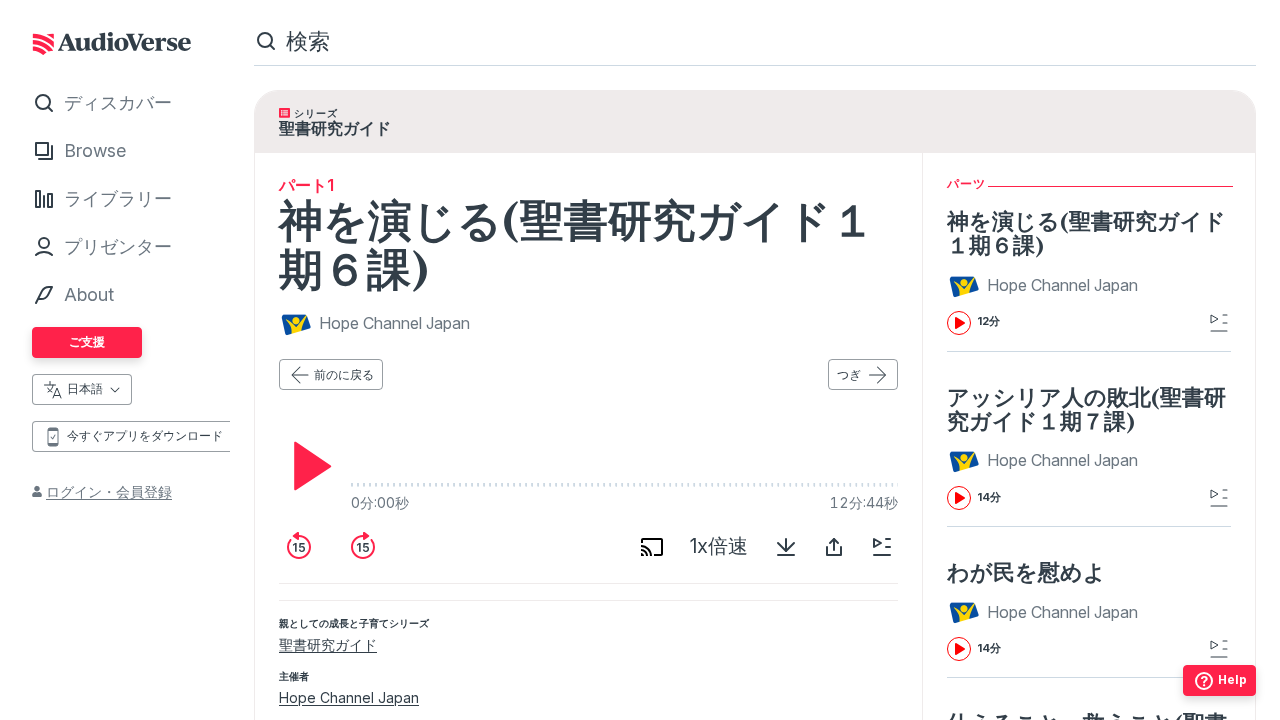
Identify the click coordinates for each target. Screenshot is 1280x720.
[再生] (307, 466)
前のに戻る (344, 374)
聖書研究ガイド (328, 644)
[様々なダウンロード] (786, 547)
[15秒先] (363, 547)
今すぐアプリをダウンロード (145, 435)
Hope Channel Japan (349, 697)
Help (1232, 679)
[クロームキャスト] (652, 547)
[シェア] (834, 547)
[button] (1045, 286)
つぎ (849, 374)
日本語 (85, 388)
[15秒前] (299, 547)
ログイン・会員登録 (109, 491)
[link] (1089, 271)
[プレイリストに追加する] (882, 547)
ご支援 (87, 341)
